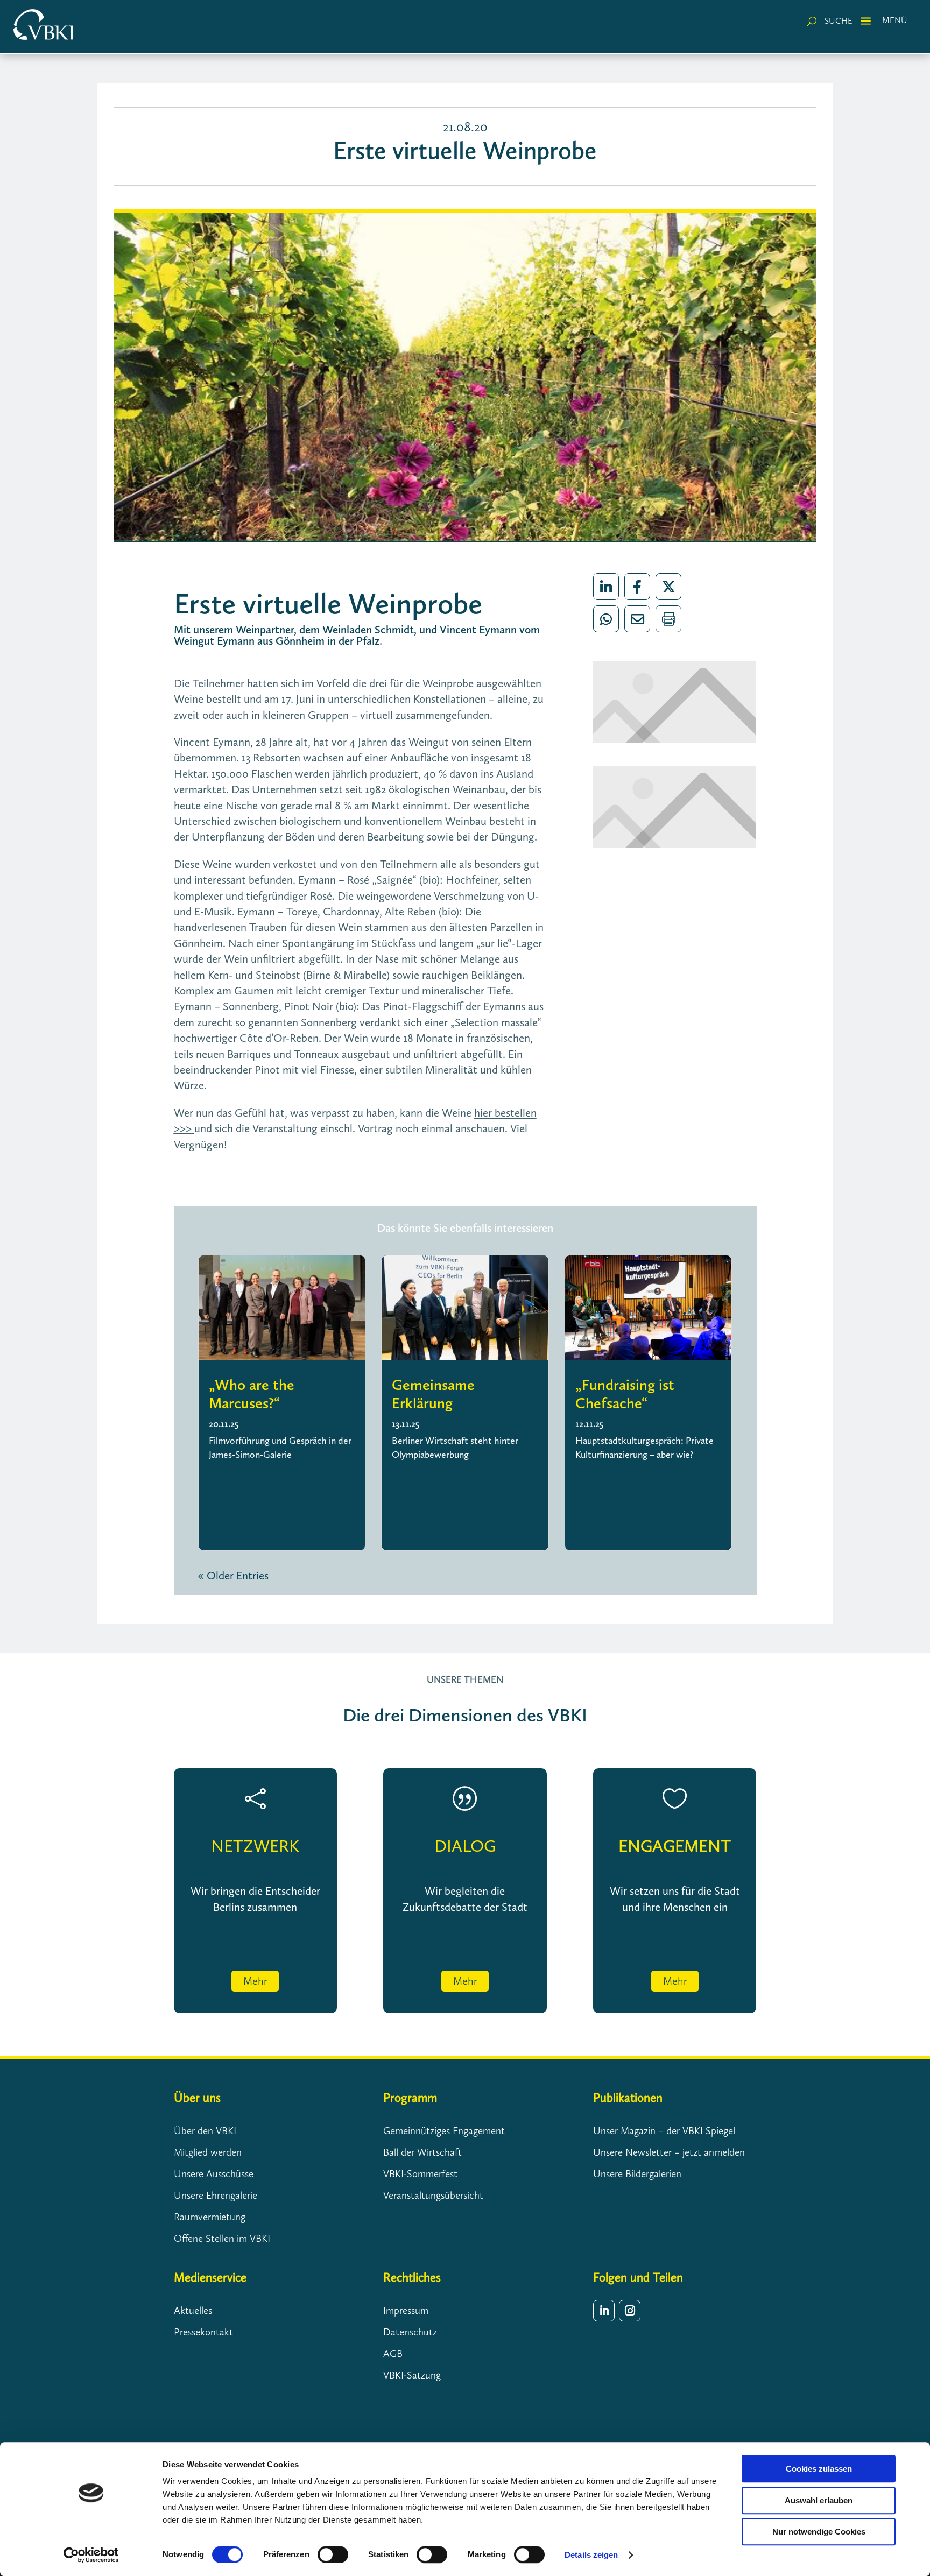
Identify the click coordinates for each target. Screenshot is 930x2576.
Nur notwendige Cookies (819, 2532)
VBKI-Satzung (412, 2375)
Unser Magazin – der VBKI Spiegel (664, 2131)
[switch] (333, 2554)
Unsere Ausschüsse (214, 2174)
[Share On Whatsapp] (606, 619)
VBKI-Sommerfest (420, 2174)
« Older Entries (233, 1575)
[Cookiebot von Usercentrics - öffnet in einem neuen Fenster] (91, 2555)
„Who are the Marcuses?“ (252, 1394)
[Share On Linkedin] (606, 587)
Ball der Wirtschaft (422, 2152)
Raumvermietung (210, 2217)
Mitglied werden (208, 2152)
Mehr (255, 1981)
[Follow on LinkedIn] (604, 2311)
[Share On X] (668, 587)
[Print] (668, 619)
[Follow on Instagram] (630, 2311)
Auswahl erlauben (819, 2500)
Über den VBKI (205, 2131)
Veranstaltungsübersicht (433, 2195)
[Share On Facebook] (637, 587)
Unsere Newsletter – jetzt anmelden (669, 2152)
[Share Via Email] (637, 619)
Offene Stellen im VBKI (222, 2238)
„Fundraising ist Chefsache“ (625, 1394)
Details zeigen (591, 2555)
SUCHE (839, 21)
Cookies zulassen (819, 2469)
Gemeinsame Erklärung (433, 1394)
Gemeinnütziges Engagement (444, 2131)
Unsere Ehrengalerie (216, 2195)
